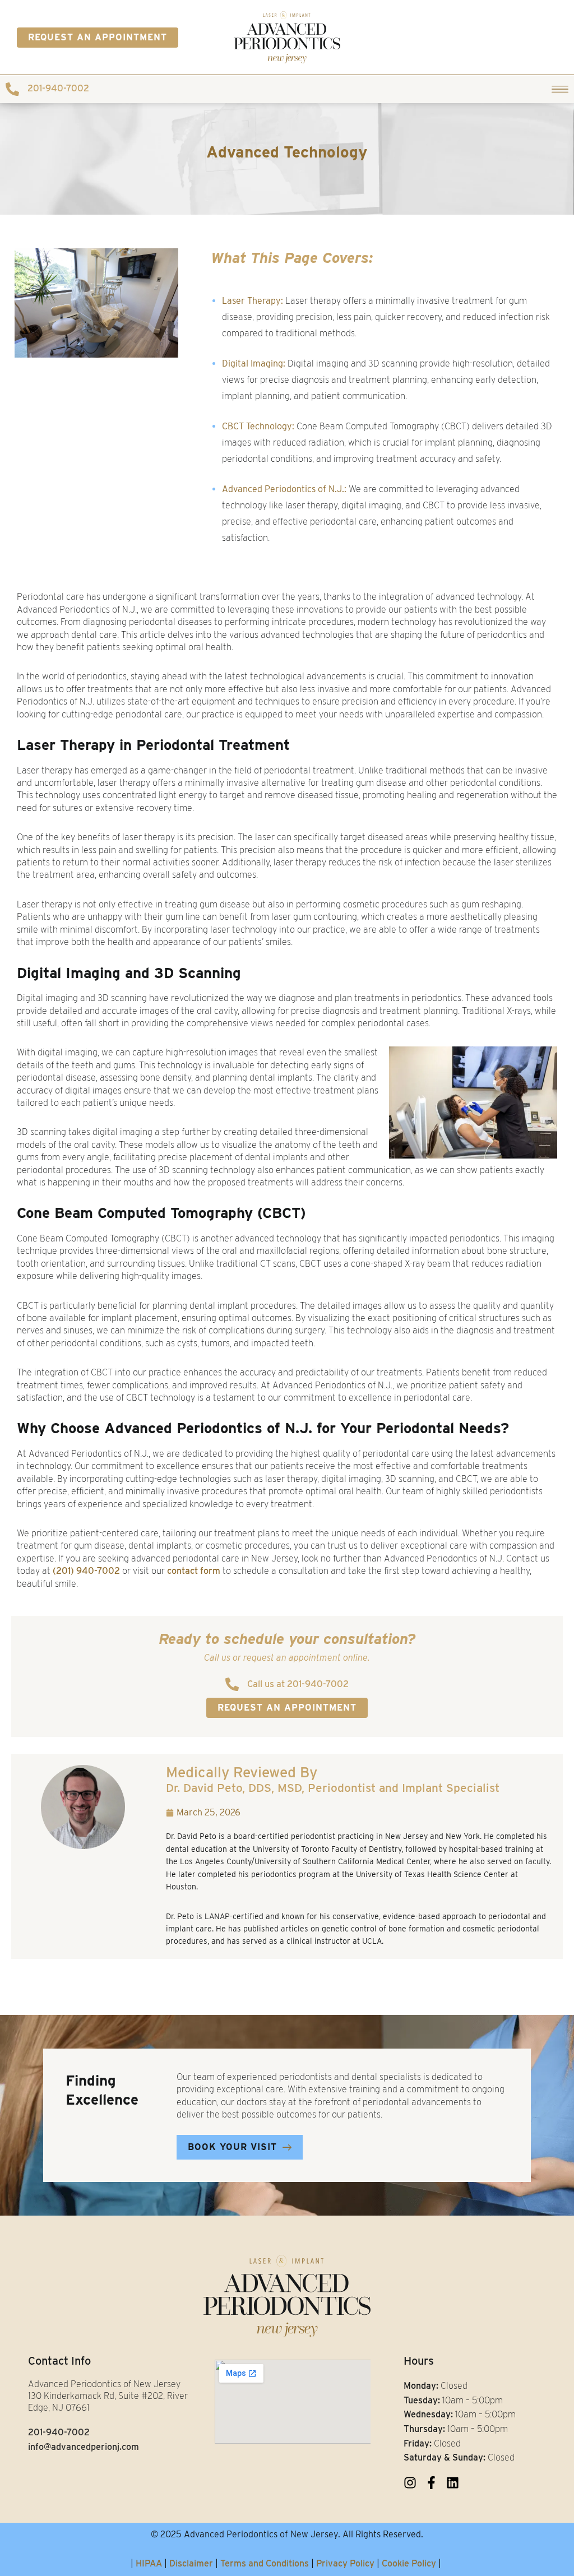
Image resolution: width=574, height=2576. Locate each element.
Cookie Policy (409, 2563)
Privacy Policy (345, 2563)
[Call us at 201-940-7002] (232, 1684)
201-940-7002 (58, 88)
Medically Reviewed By (333, 1779)
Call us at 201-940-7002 (298, 1684)
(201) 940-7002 (86, 1571)
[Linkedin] (453, 2483)
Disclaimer (191, 2563)
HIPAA (149, 2563)
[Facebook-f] (431, 2483)
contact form (194, 1571)
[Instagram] (410, 2483)
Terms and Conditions (265, 2563)
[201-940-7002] (12, 89)
